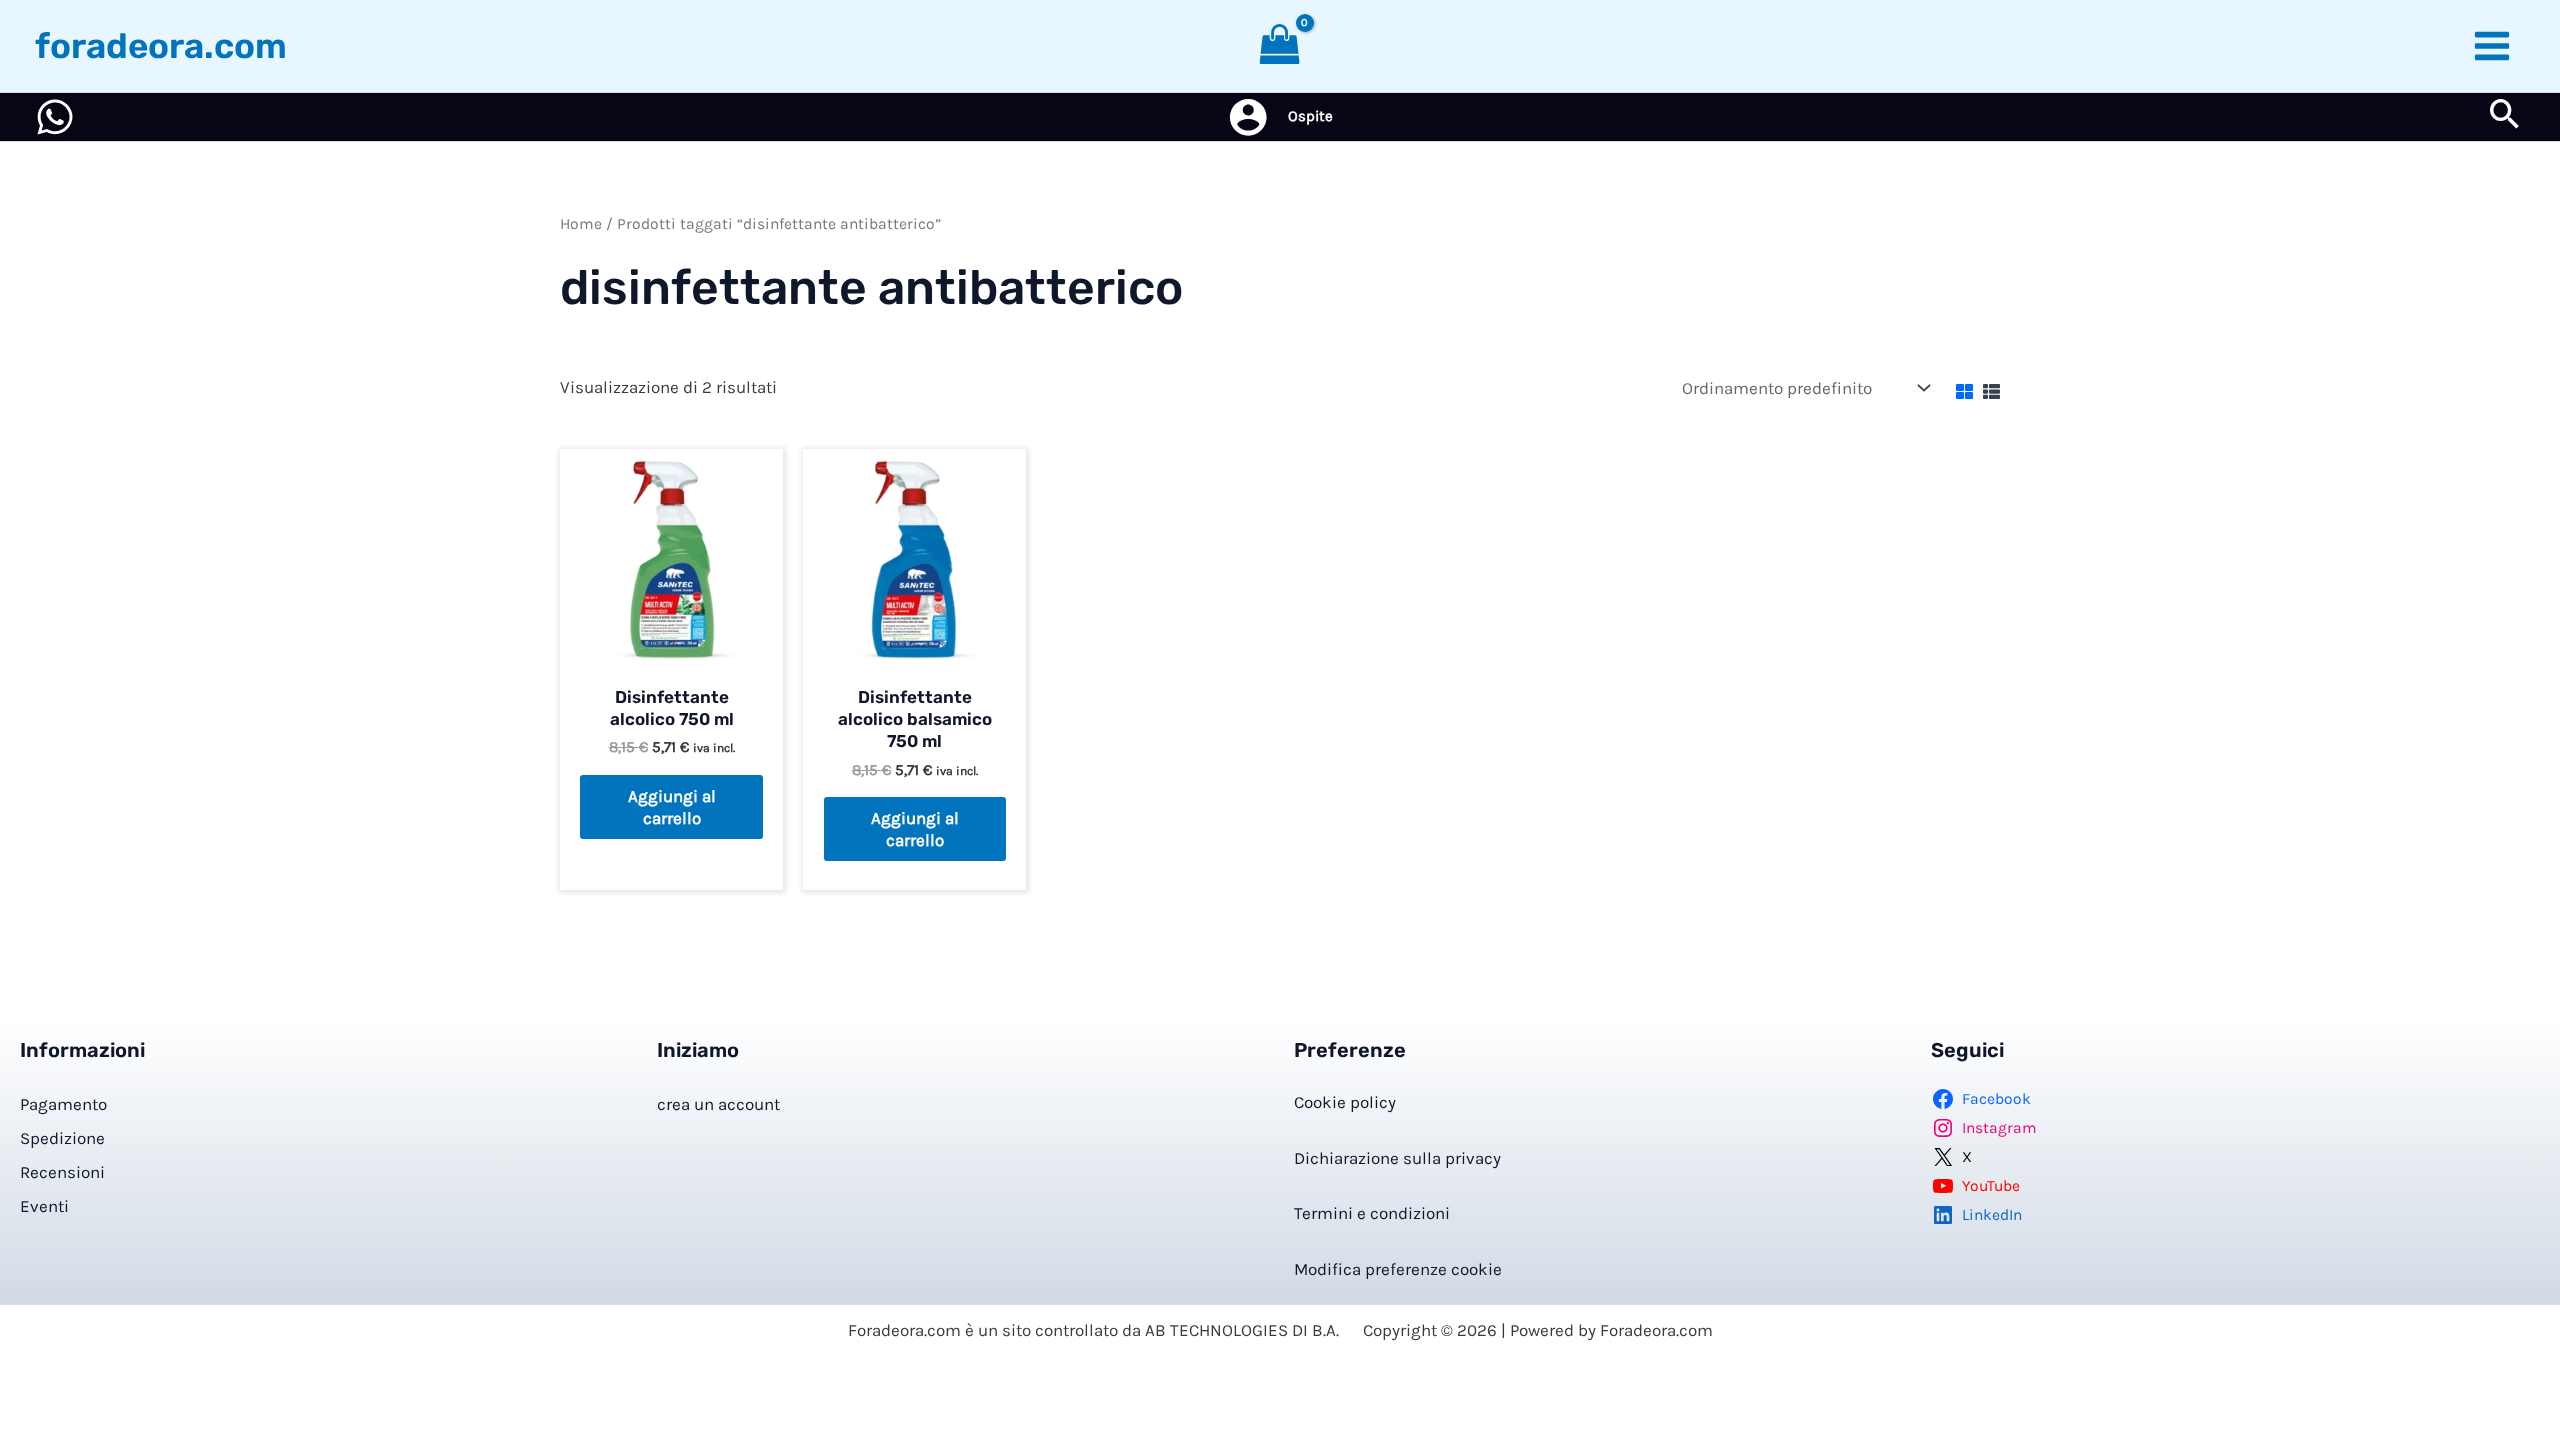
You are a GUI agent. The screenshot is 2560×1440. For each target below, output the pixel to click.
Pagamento (63, 1104)
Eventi (44, 1206)
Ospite (1310, 116)
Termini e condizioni (1372, 1213)
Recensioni (62, 1172)
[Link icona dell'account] (1248, 117)
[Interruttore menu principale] (2493, 46)
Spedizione (62, 1138)
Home (581, 224)
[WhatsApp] (55, 117)
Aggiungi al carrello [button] (672, 807)
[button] (2505, 117)
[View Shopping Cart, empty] (1280, 46)
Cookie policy (1345, 1102)
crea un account (718, 1104)
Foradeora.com (161, 46)
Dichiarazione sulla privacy (1397, 1158)
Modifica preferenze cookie (1398, 1269)
